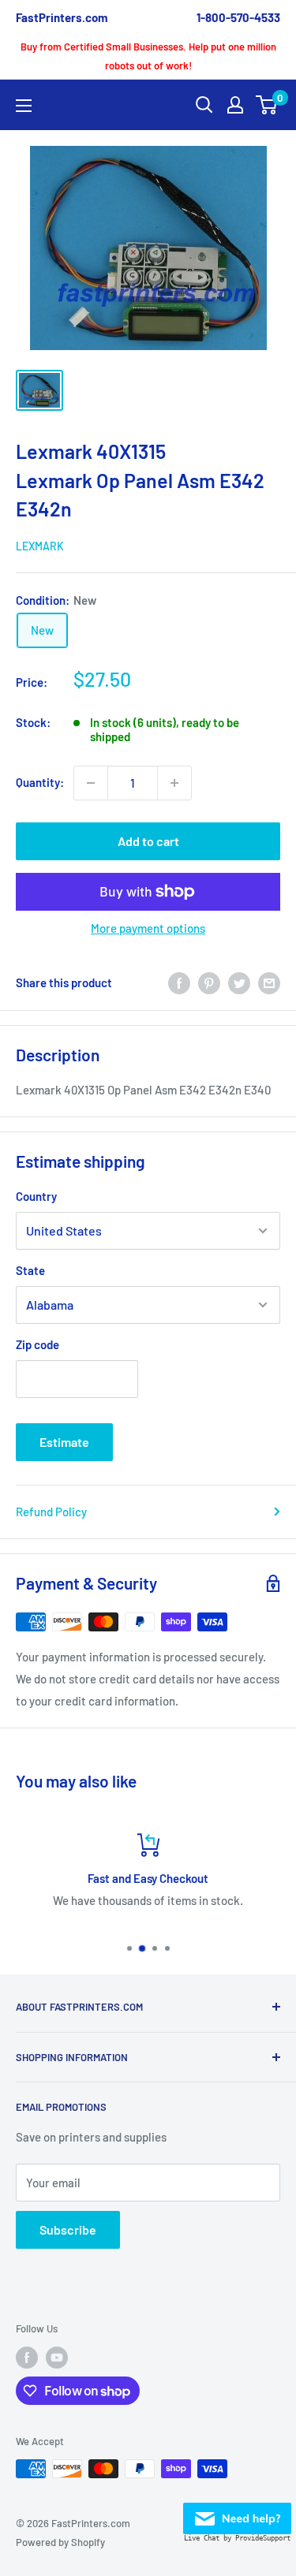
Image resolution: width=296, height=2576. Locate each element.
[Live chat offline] (237, 2514)
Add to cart (148, 841)
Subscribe (68, 2229)
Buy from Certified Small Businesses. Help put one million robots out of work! (148, 56)
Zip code (37, 1344)
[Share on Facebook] (179, 982)
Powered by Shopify (60, 2542)
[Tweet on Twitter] (239, 982)
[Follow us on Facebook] (27, 2358)
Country (36, 1196)
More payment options (148, 928)
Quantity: (40, 782)
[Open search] (204, 105)
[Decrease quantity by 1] (91, 783)
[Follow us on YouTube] (57, 2358)
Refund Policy (51, 1512)
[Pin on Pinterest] (209, 982)
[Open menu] (24, 106)
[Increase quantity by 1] (174, 783)
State (30, 1270)
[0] (267, 105)
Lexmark (40, 546)
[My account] (235, 105)
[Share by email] (269, 982)
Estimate (64, 1442)
